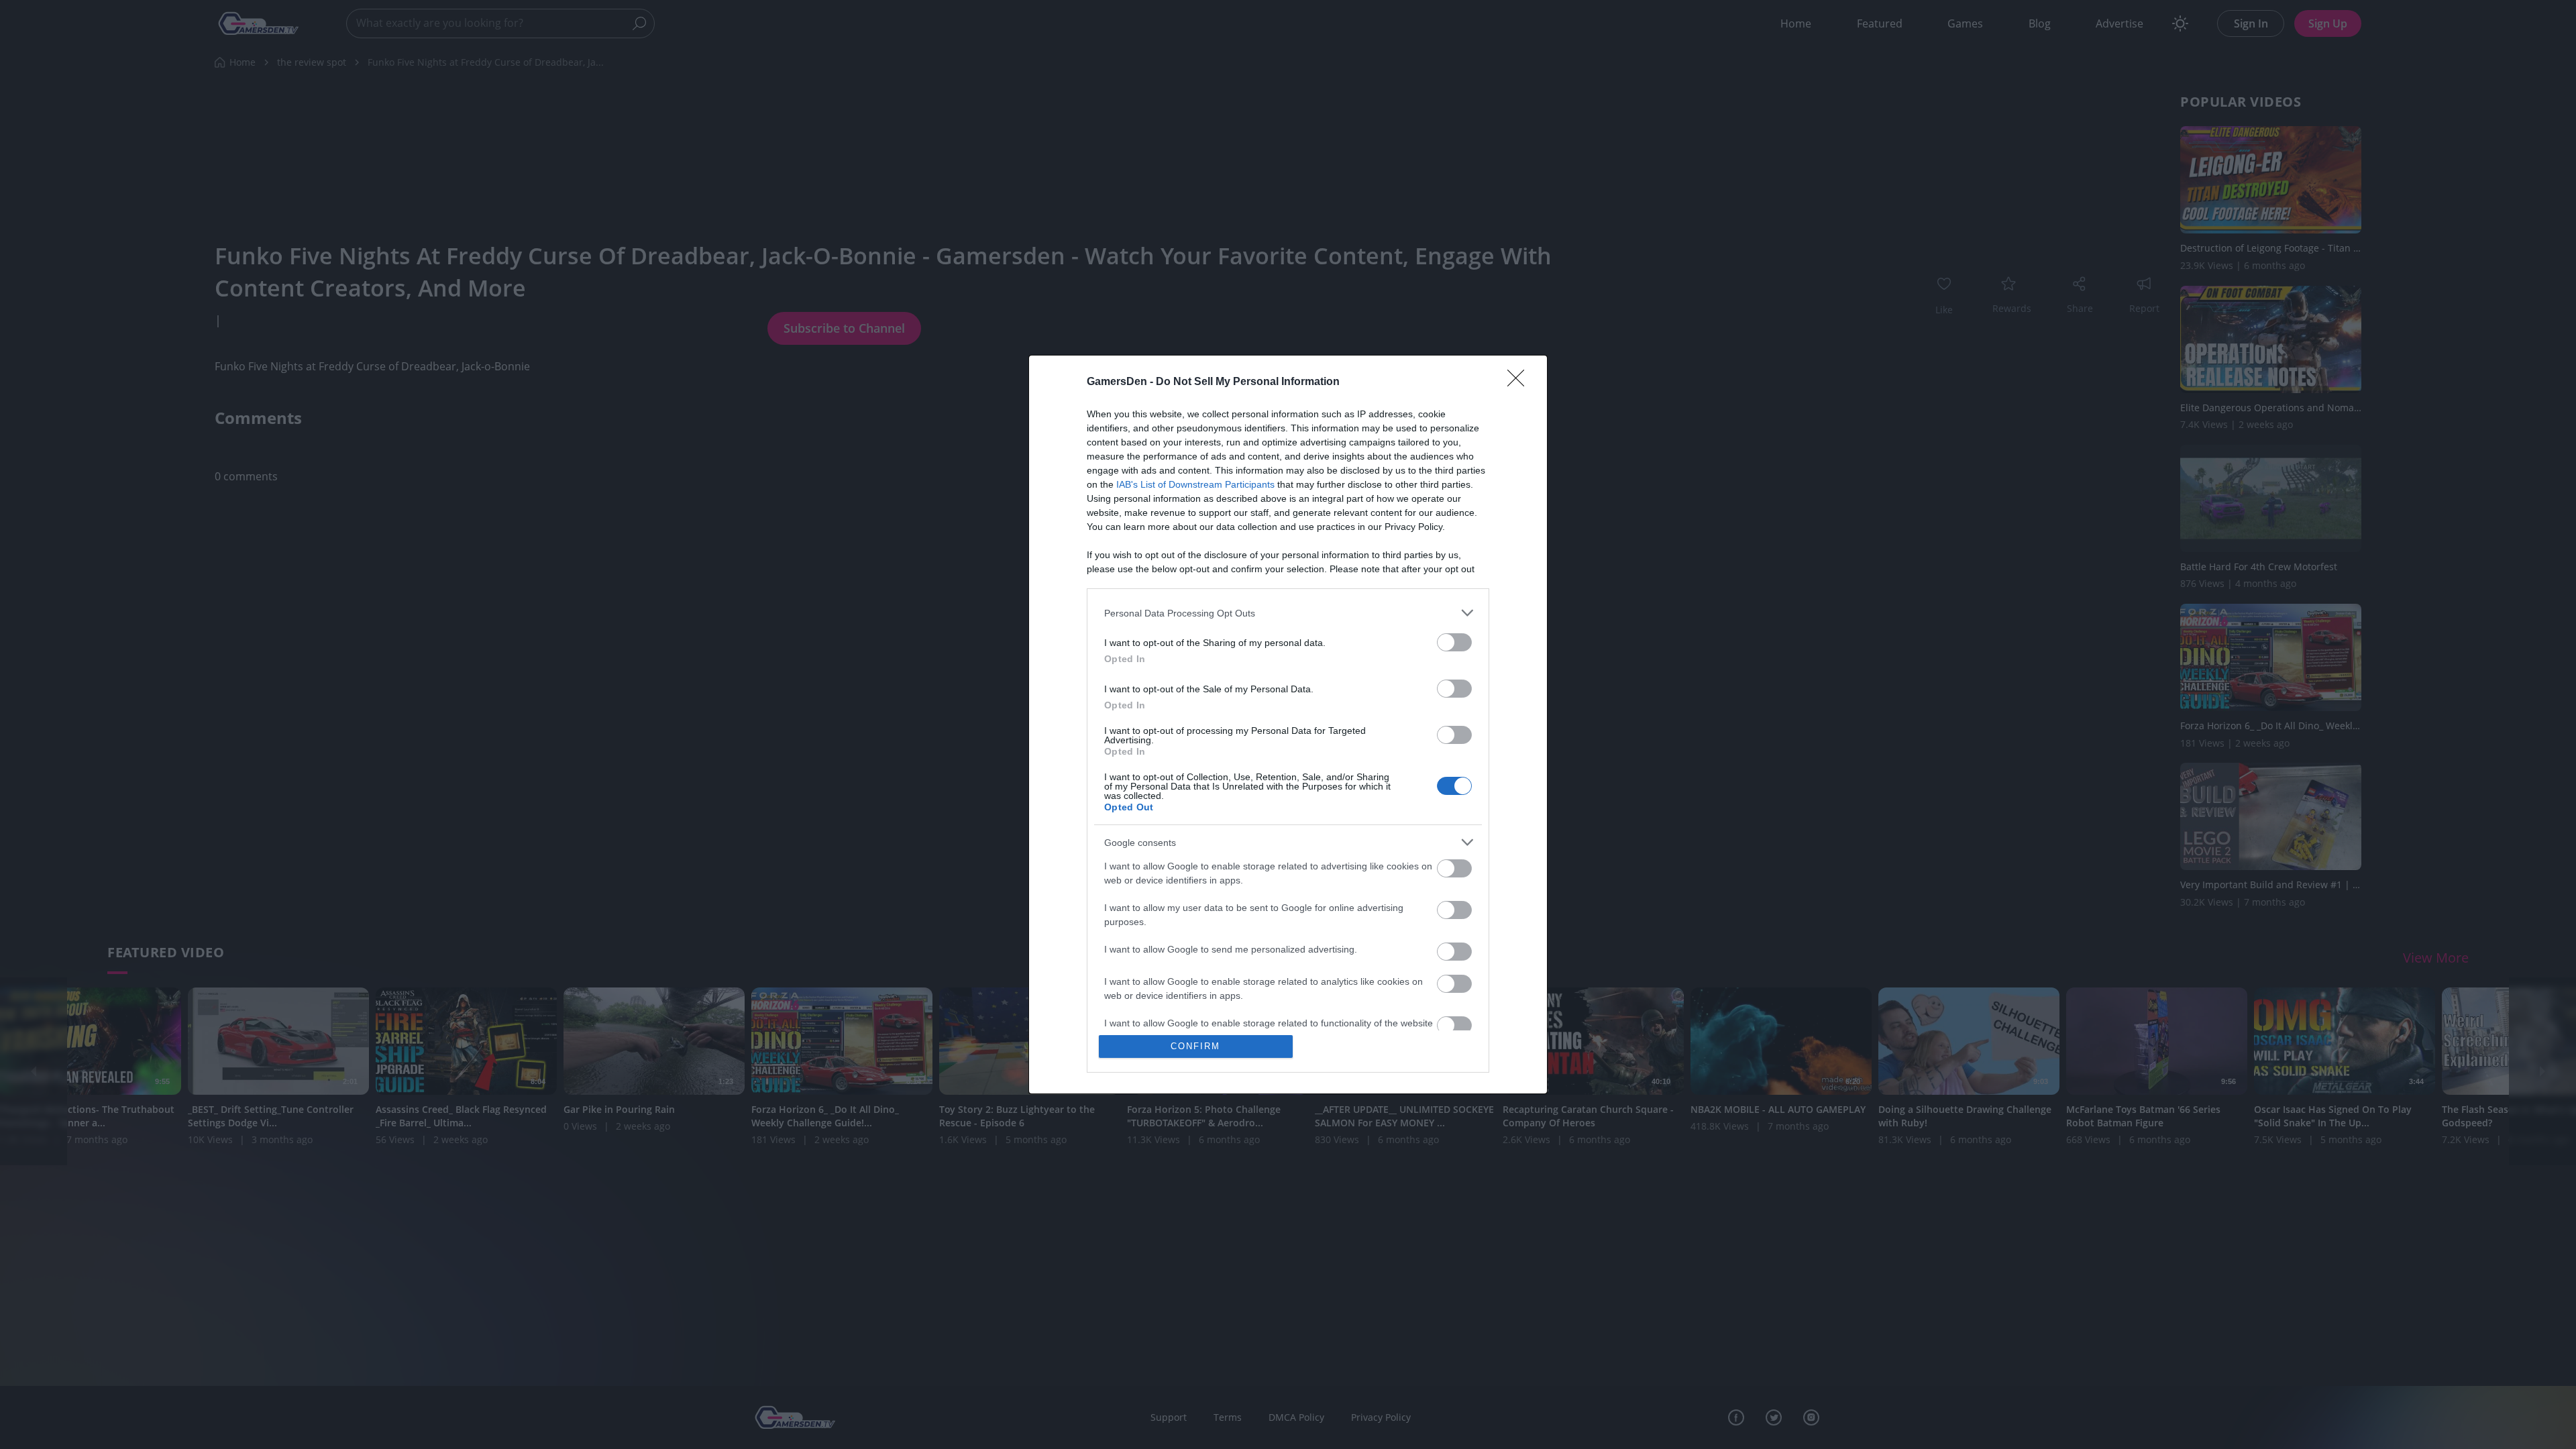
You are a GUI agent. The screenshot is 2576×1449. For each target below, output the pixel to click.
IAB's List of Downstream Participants (1195, 484)
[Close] (1520, 382)
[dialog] (1288, 724)
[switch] (1454, 642)
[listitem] (1288, 613)
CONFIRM (1195, 1046)
